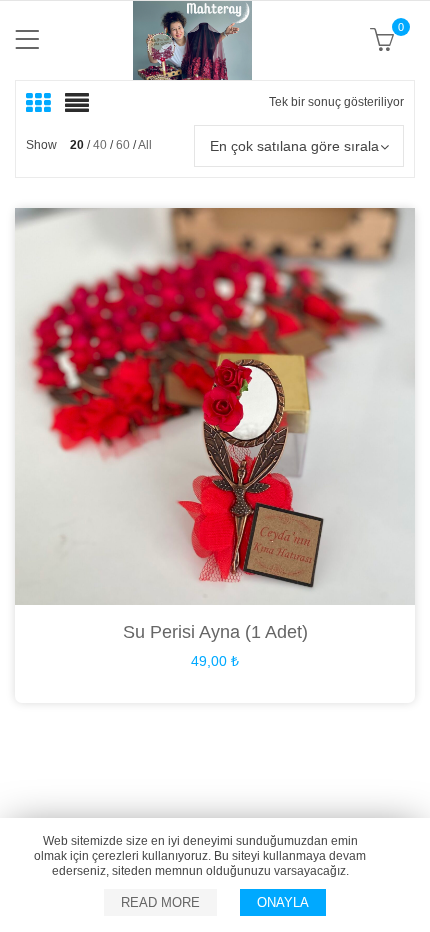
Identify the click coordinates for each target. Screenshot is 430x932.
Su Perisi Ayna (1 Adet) (215, 632)
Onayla (283, 902)
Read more (160, 902)
